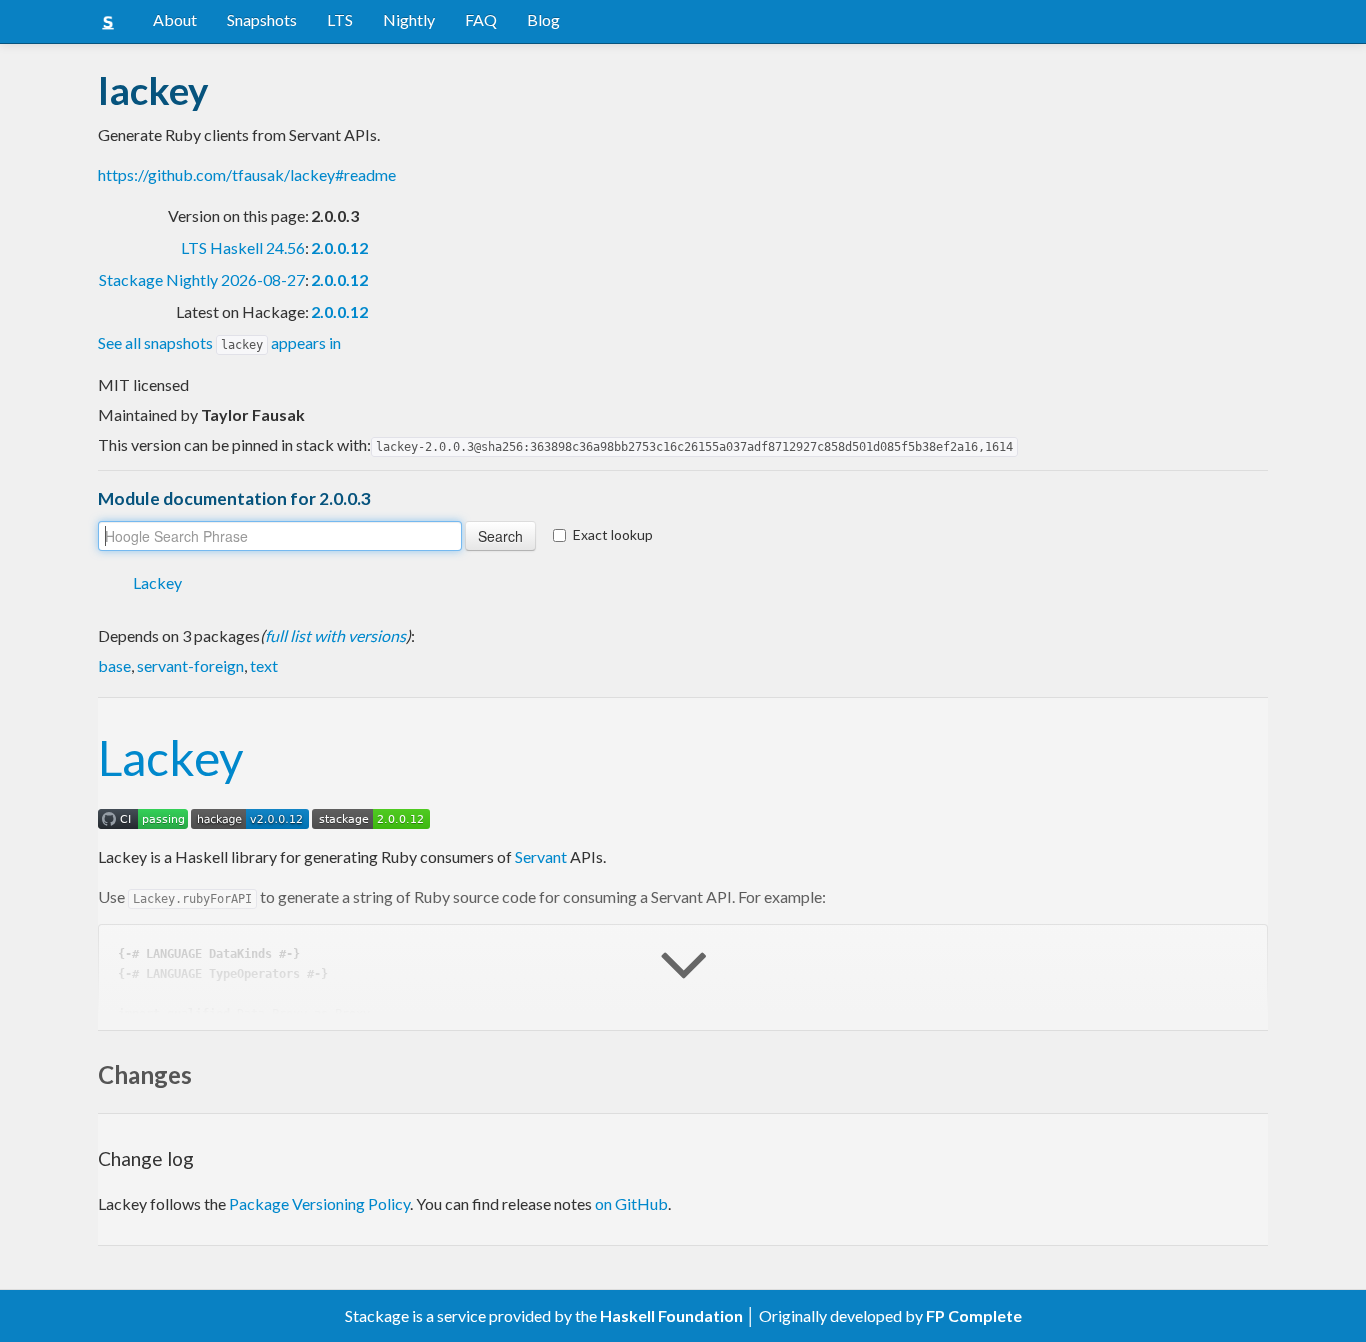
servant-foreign (190, 665)
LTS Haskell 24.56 (243, 247)
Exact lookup (613, 534)
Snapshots (262, 19)
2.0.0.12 (339, 247)
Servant (541, 856)
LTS (340, 19)
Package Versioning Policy (319, 1203)
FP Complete (974, 1315)
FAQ (481, 19)
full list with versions (335, 635)
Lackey (157, 582)
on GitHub (631, 1203)
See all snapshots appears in (219, 342)
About (175, 19)
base (114, 665)
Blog (543, 19)
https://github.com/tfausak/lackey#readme (247, 174)
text (264, 665)
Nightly (409, 19)
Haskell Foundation (671, 1315)
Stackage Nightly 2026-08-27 (202, 279)
